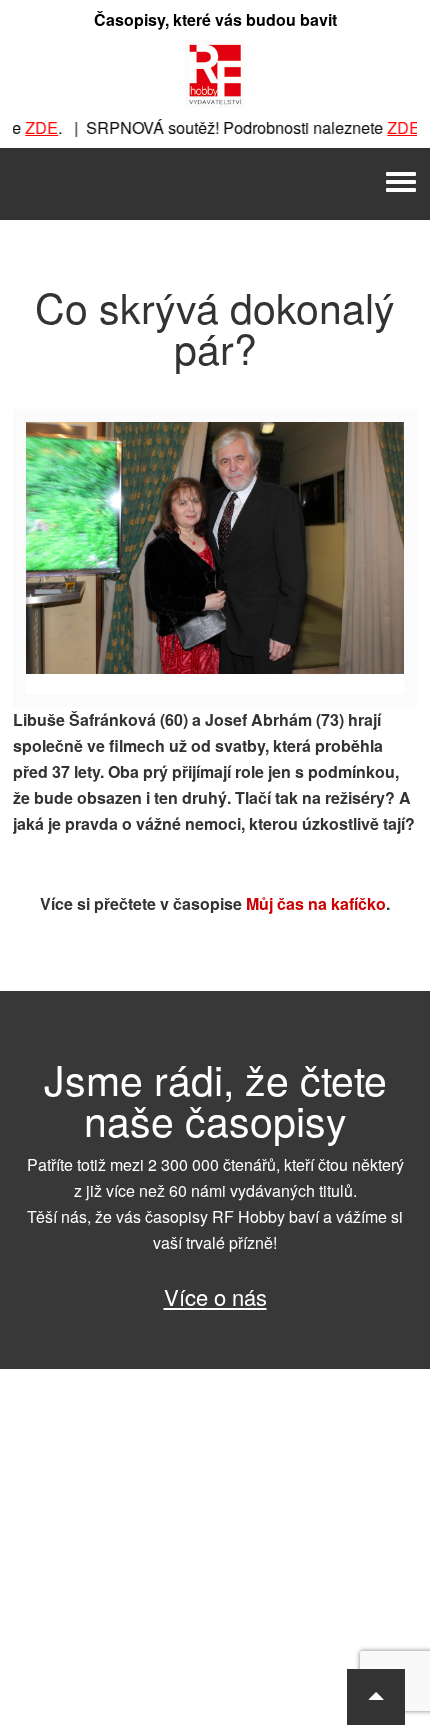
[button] (376, 1697)
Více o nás (215, 1296)
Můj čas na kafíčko (316, 903)
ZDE (30, 127)
